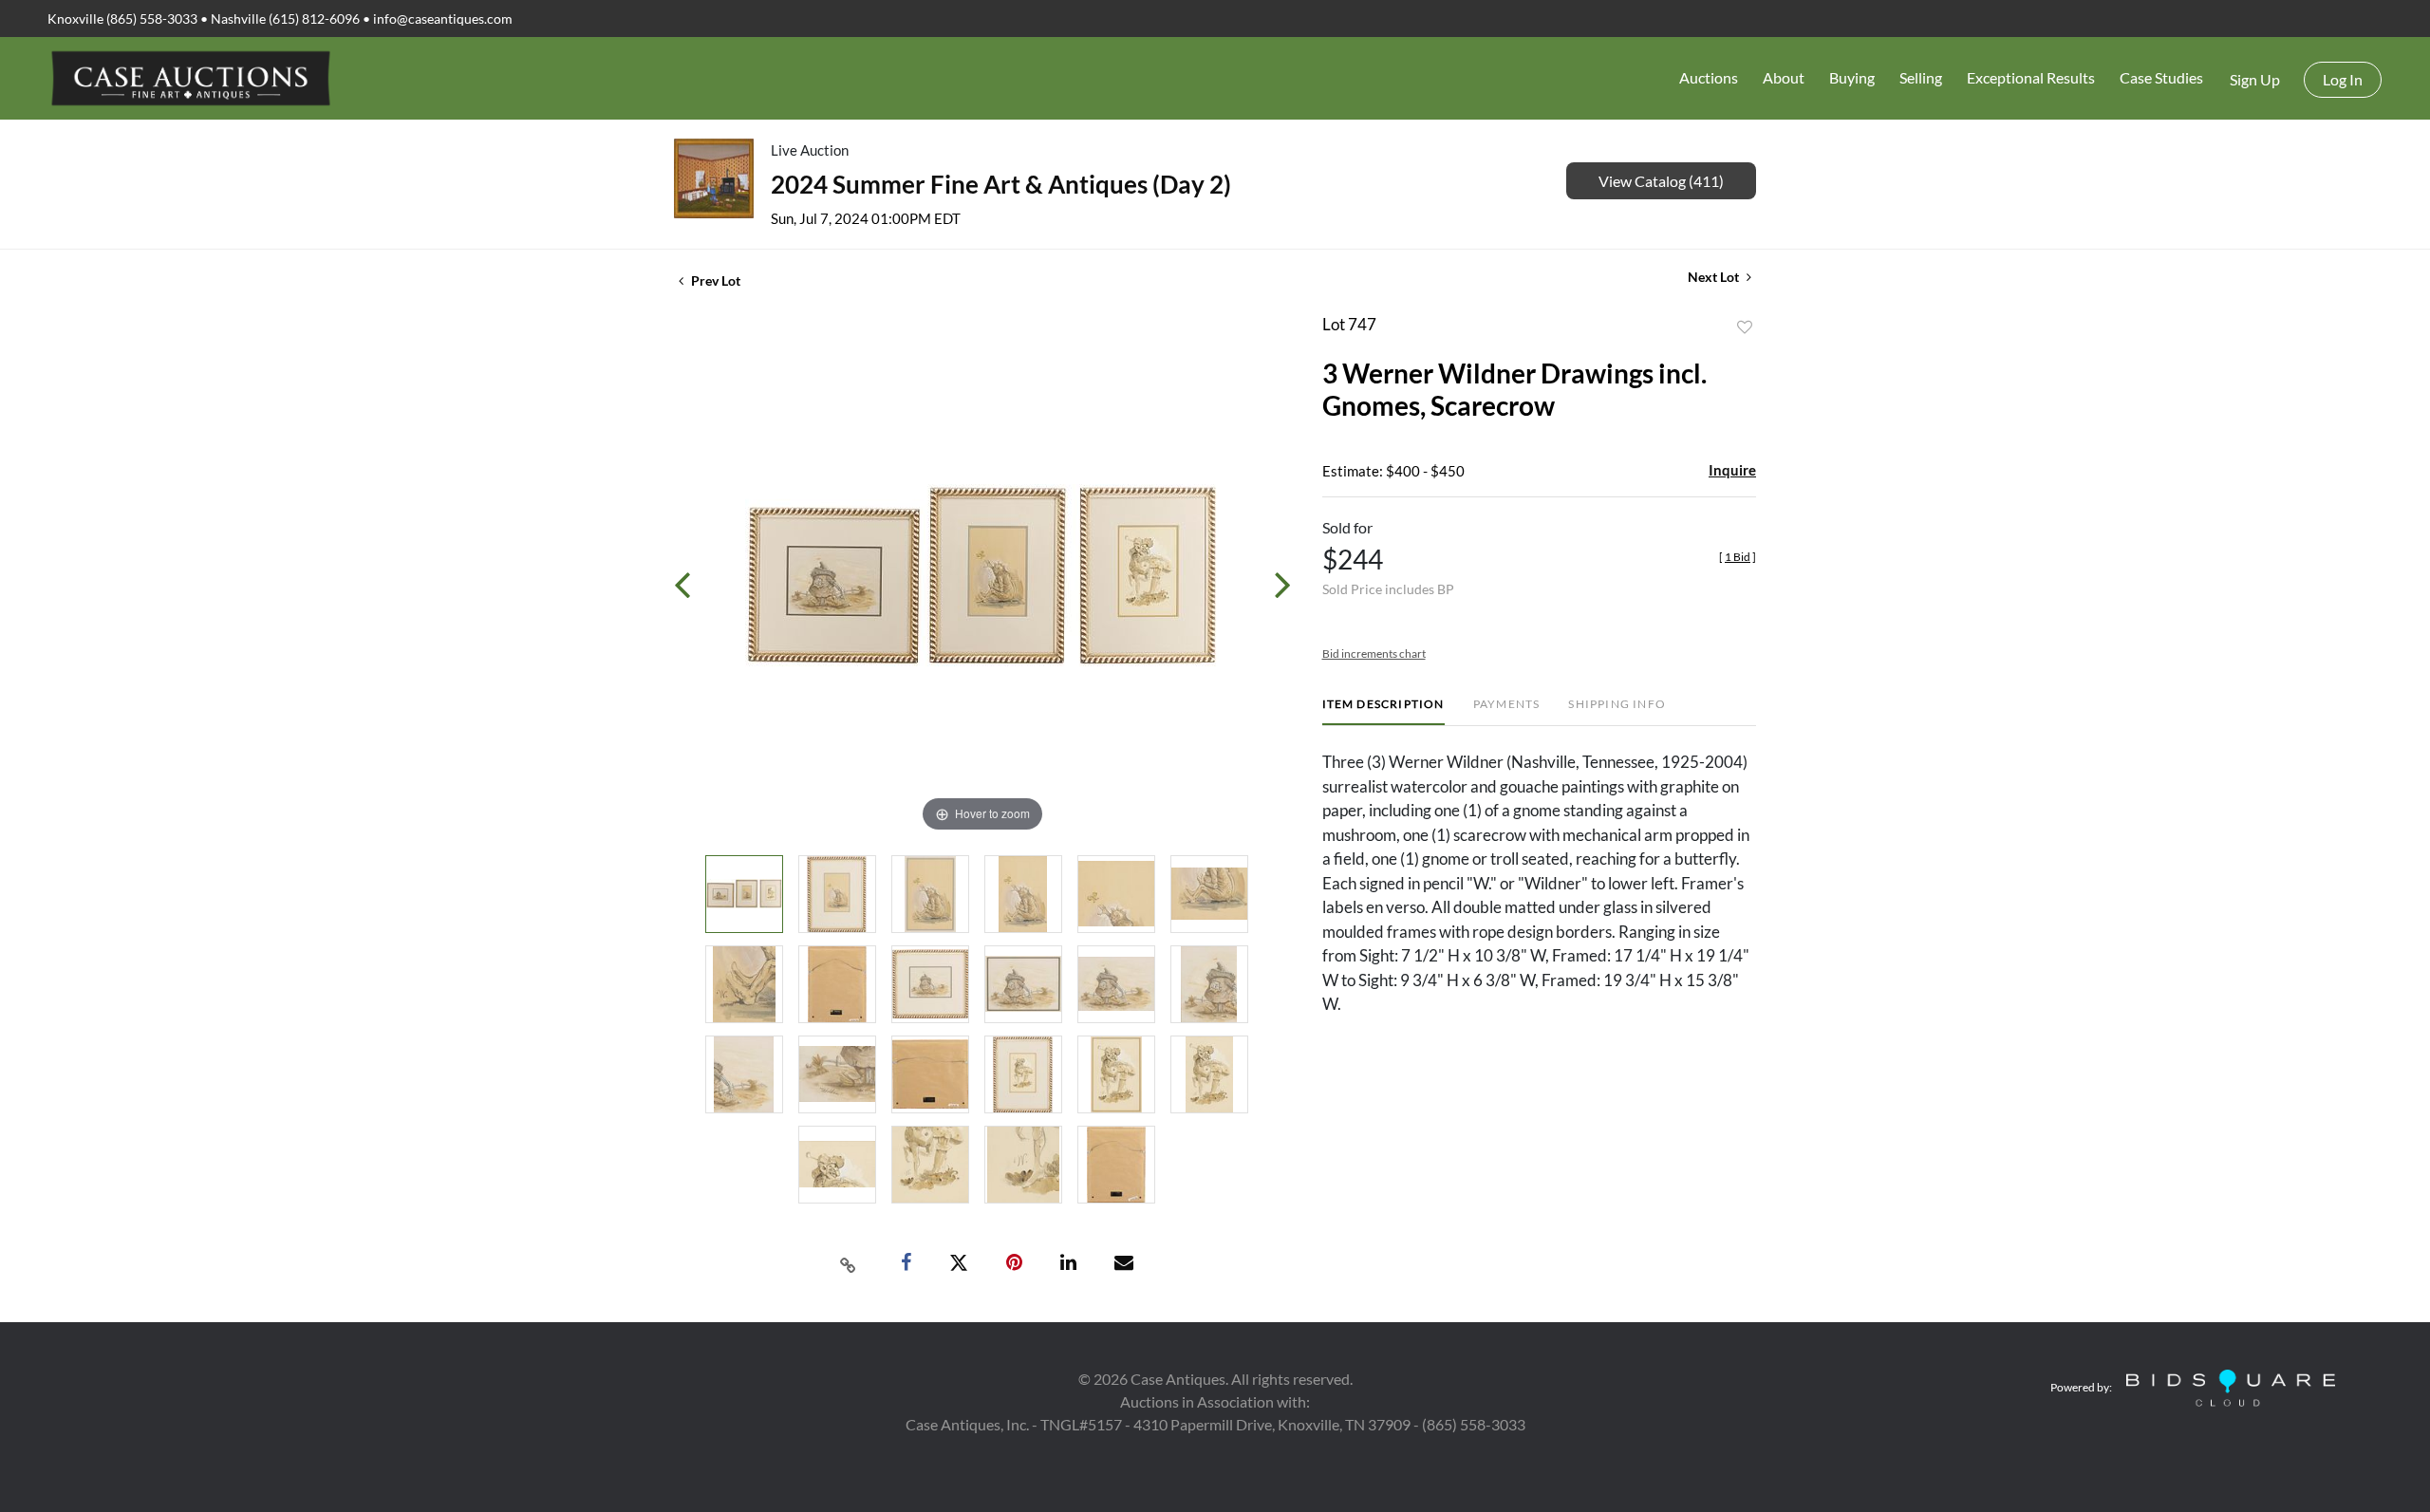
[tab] (1383, 711)
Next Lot (1715, 277)
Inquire (1732, 470)
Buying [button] (1852, 77)
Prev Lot (714, 280)
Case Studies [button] (2161, 77)
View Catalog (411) (1661, 181)
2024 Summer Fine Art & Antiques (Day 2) (1001, 184)
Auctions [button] (1709, 77)
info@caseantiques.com (443, 19)
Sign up (2255, 79)
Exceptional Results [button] (2031, 77)
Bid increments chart (1374, 653)
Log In (2343, 79)
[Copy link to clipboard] (849, 1263)
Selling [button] (1921, 77)
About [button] (1784, 77)
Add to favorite (1745, 327)
